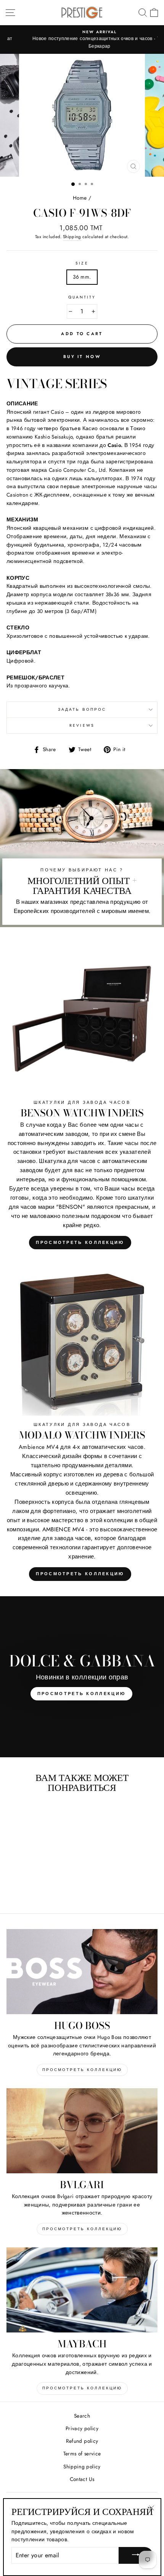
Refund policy (82, 2441)
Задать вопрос (82, 709)
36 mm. (82, 277)
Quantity (82, 297)
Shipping (72, 237)
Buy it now (82, 356)
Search (82, 2416)
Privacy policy (82, 2428)
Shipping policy (82, 2466)
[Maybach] (82, 2290)
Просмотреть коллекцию (80, 1242)
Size (82, 263)
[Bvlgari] (82, 2131)
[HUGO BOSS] (82, 1972)
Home (80, 198)
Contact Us (82, 2479)
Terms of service (82, 2453)
